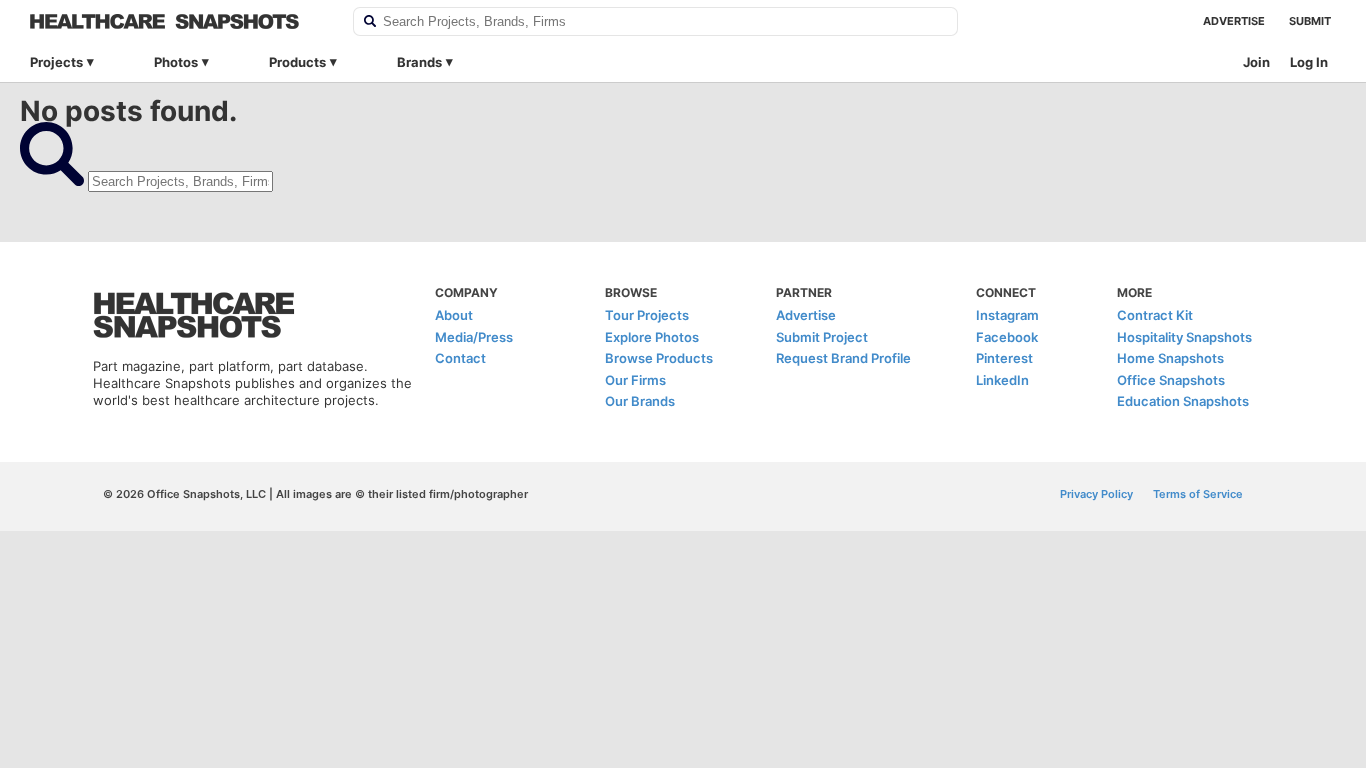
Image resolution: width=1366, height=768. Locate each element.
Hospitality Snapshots (1184, 337)
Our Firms (635, 380)
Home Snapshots (1170, 358)
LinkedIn (1002, 380)
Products (297, 62)
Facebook (1007, 337)
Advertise (1234, 21)
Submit (1310, 21)
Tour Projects (647, 315)
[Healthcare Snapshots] (178, 21)
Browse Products (659, 358)
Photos (176, 62)
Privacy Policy (1096, 494)
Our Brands (640, 401)
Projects (56, 62)
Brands (419, 62)
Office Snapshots (1171, 380)
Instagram (1007, 315)
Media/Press (474, 337)
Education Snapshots (1183, 401)
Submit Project (822, 337)
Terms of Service (1198, 494)
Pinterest (1004, 358)
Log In (1309, 62)
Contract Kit (1155, 315)
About (454, 315)
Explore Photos (652, 337)
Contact (460, 358)
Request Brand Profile (843, 358)
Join (1256, 62)
